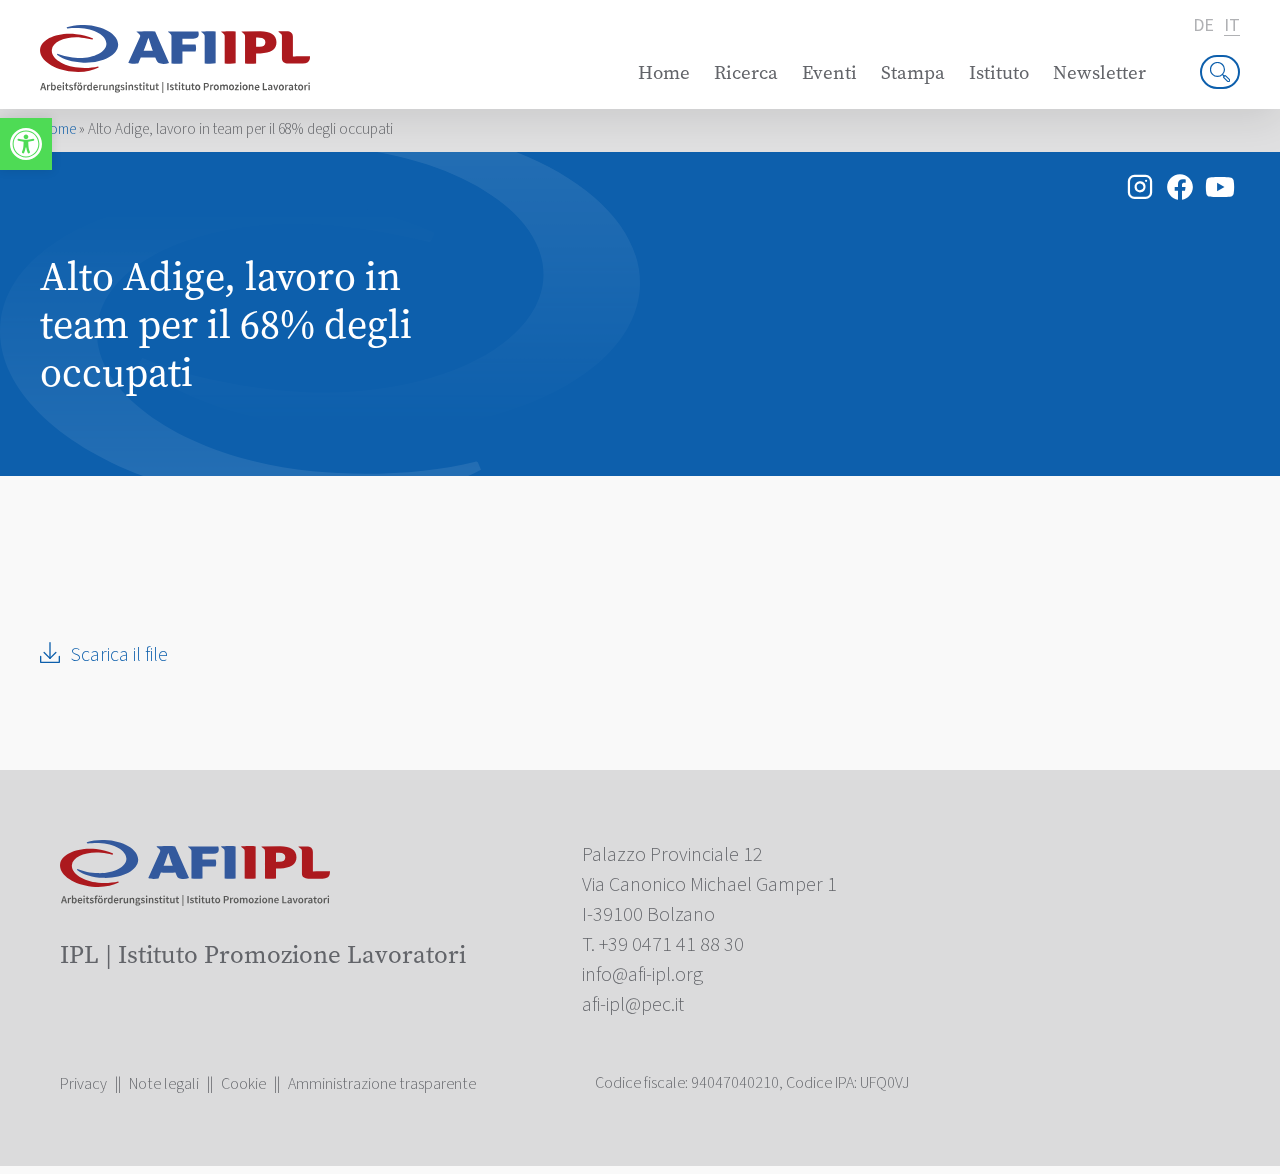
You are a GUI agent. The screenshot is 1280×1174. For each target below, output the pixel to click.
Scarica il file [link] (119, 655)
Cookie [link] (243, 1084)
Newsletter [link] (1099, 72)
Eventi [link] (829, 72)
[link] (26, 144)
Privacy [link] (83, 1084)
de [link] (1203, 26)
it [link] (1232, 26)
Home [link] (664, 72)
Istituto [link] (999, 72)
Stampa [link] (913, 72)
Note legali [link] (164, 1084)
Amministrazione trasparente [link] (382, 1084)
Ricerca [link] (746, 72)
